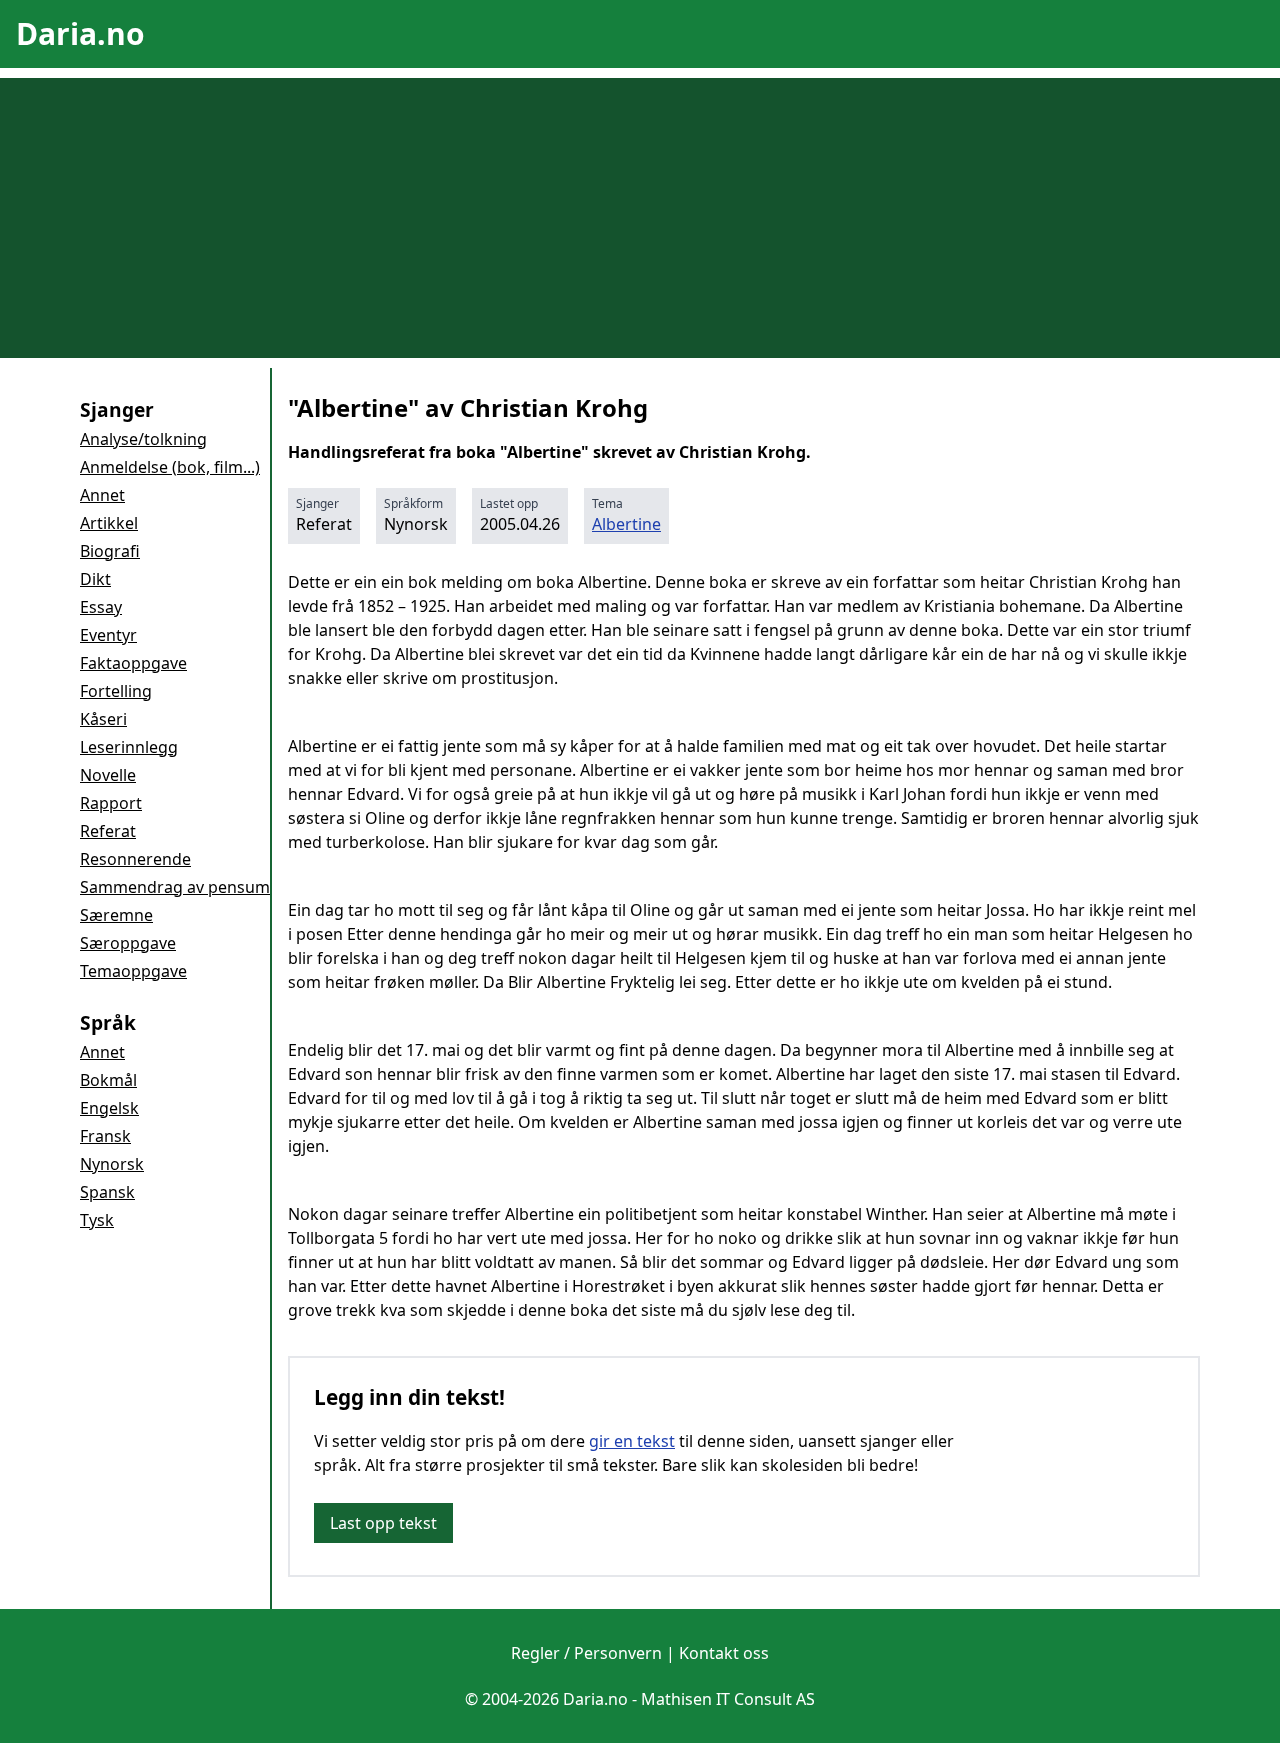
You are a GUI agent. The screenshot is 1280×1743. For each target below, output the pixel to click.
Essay (101, 607)
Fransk (105, 1136)
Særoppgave (128, 943)
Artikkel (109, 523)
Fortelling (116, 691)
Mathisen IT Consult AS (728, 1699)
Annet (102, 495)
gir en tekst (632, 1441)
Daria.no (80, 33)
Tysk (97, 1220)
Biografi (110, 551)
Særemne (116, 915)
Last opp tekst (383, 1523)
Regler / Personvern (586, 1653)
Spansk (107, 1192)
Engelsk (109, 1108)
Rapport (111, 803)
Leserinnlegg (129, 747)
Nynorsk (112, 1164)
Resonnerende (135, 859)
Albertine (626, 524)
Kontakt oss (724, 1653)
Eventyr (108, 635)
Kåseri (103, 719)
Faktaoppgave (133, 663)
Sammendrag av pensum (175, 887)
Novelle (108, 775)
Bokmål (108, 1080)
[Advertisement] (640, 218)
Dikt (95, 579)
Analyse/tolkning (143, 439)
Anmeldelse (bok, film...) (170, 467)
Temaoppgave (133, 971)
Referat (108, 831)
